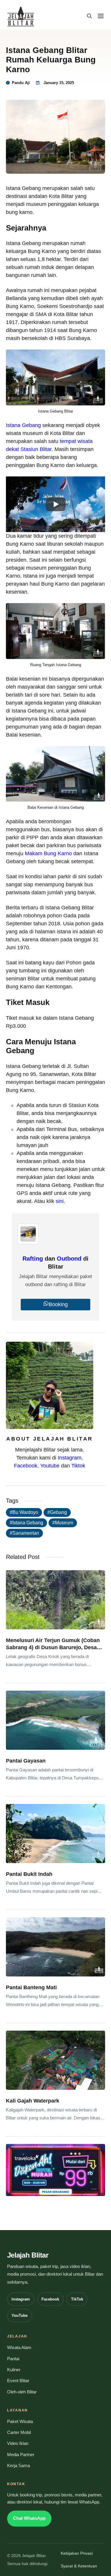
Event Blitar (18, 2381)
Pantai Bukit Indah (29, 1874)
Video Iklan (18, 2443)
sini (60, 1201)
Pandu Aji (21, 83)
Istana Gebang (23, 425)
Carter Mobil (19, 2432)
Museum (64, 1523)
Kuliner (14, 2370)
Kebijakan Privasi (77, 2553)
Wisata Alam (19, 2348)
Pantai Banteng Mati (31, 1987)
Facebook (26, 1466)
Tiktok (78, 1466)
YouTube (20, 2315)
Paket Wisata (20, 2422)
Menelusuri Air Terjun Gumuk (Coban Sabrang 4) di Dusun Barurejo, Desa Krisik (53, 1647)
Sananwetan (26, 1533)
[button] (89, 16)
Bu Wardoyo (25, 1512)
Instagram (70, 1458)
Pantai (13, 2359)
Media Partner (21, 2455)
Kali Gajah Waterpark (33, 2101)
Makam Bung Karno (48, 853)
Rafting (33, 1259)
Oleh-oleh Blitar (22, 2392)
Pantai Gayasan (26, 1761)
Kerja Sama (18, 2466)
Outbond (69, 1259)
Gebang (58, 1512)
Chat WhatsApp (29, 2518)
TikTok (77, 2299)
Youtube (50, 1466)
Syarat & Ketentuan (79, 2566)
